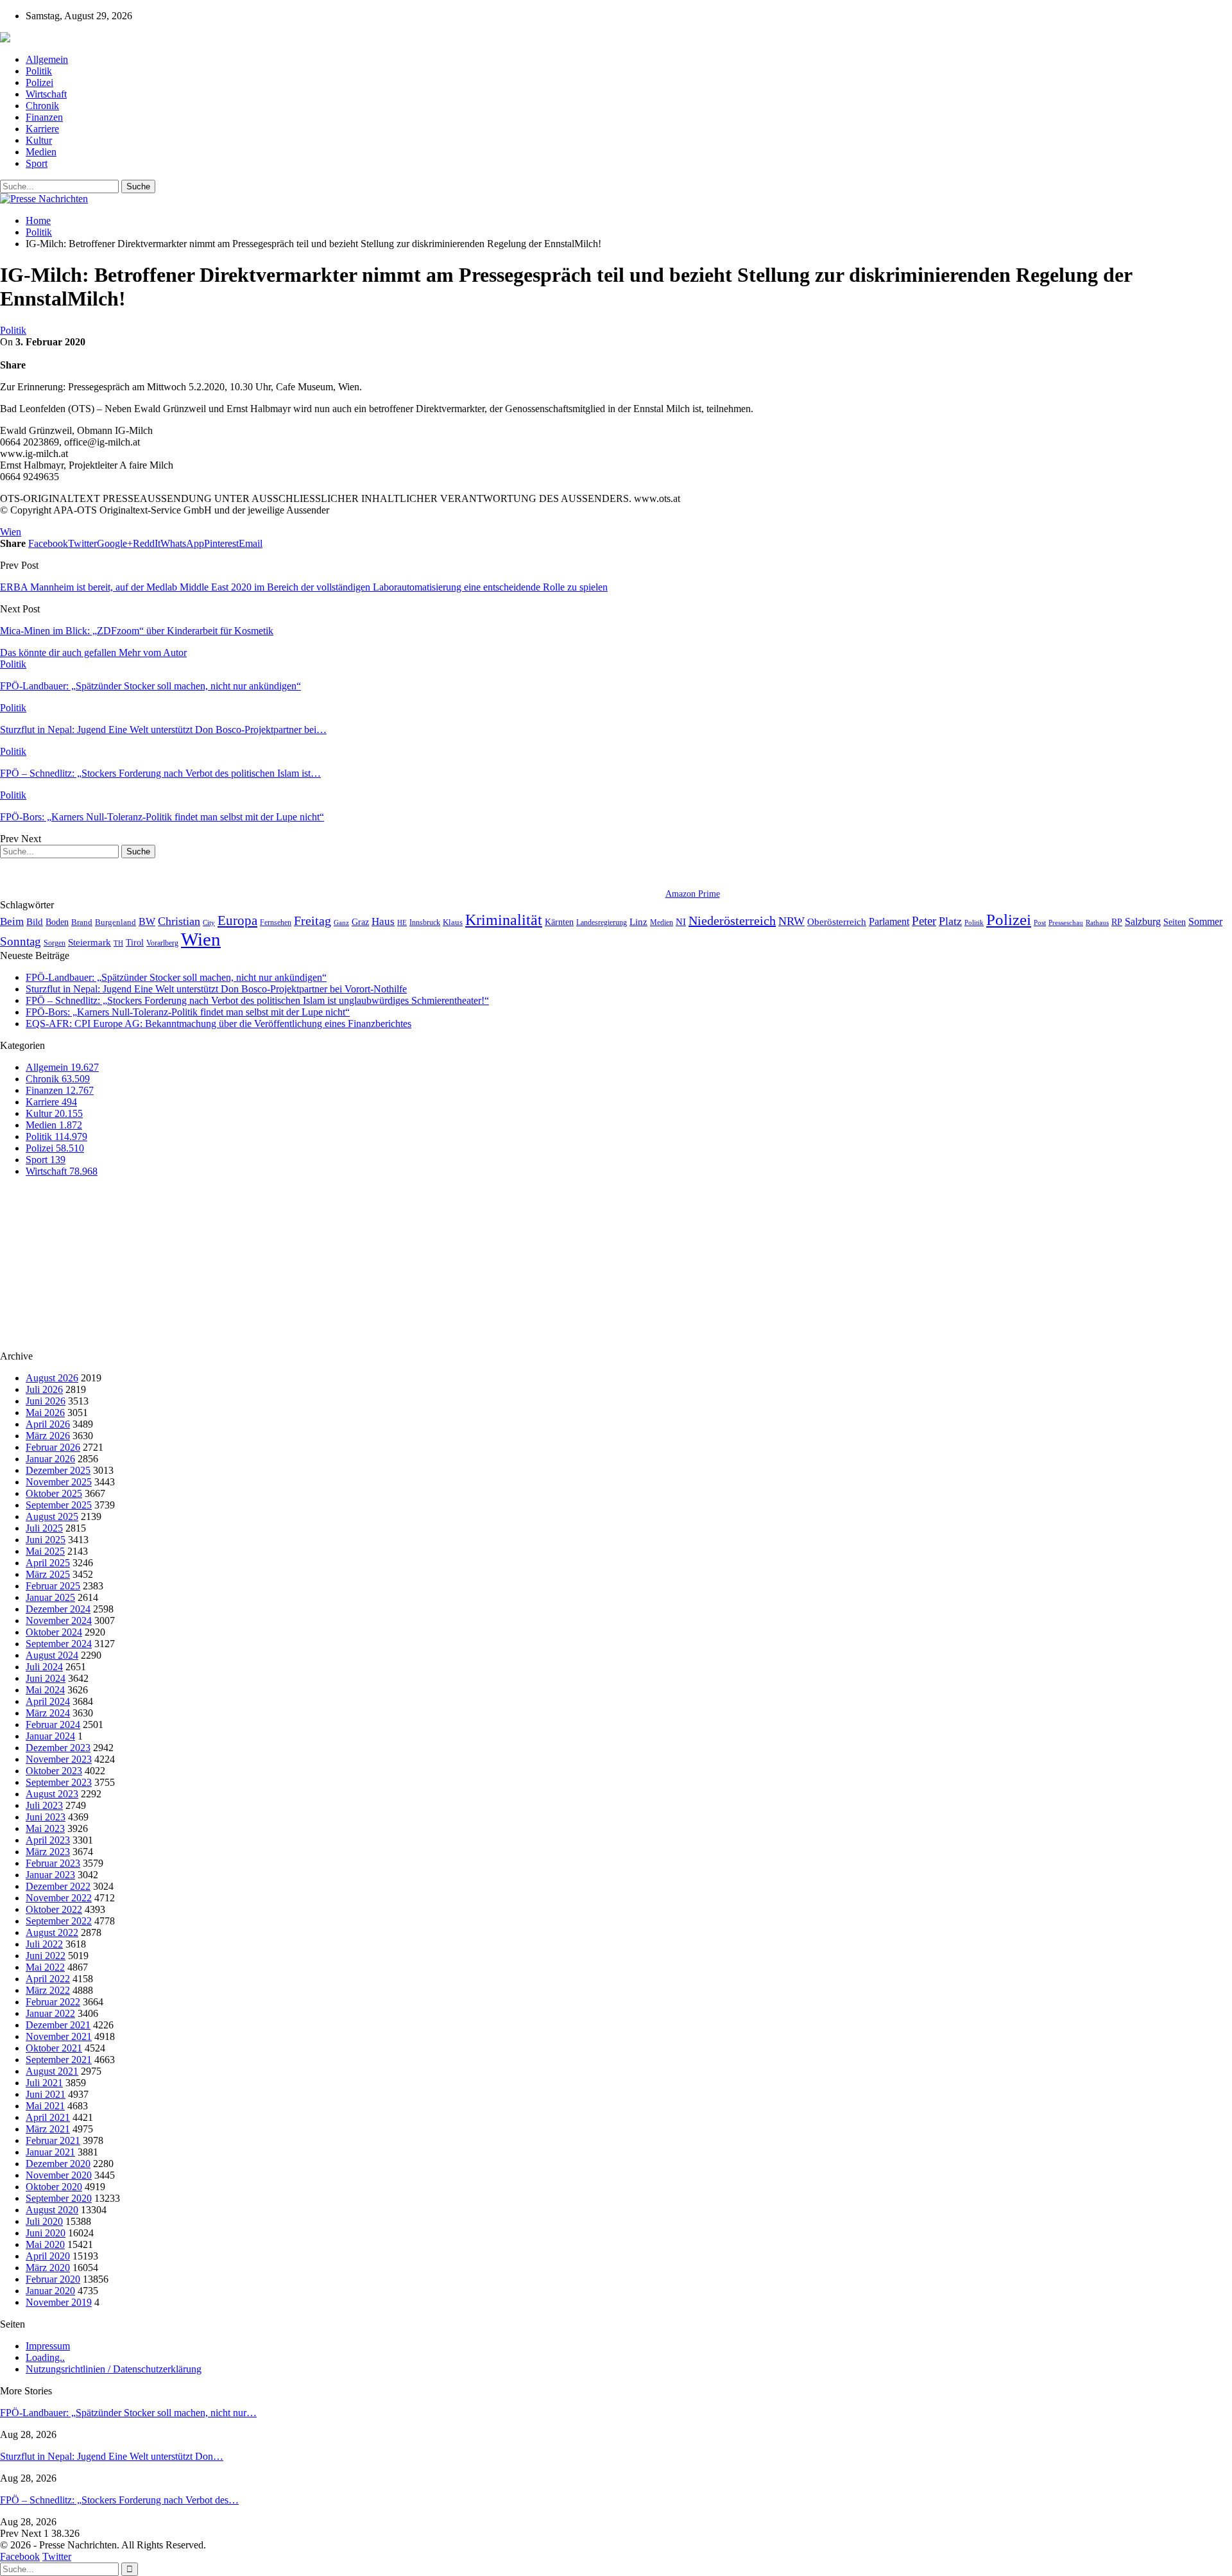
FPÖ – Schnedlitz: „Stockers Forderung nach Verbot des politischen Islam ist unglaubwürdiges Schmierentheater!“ (257, 1000)
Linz (638, 922)
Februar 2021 (53, 2140)
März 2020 (48, 2268)
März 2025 (48, 1574)
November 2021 (59, 2036)
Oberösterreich (837, 921)
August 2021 (52, 2071)
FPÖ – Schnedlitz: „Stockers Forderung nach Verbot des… (119, 2500)
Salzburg (1143, 921)
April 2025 (48, 1563)
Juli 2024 (44, 1667)
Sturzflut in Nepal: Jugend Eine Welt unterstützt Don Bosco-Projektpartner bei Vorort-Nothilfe (216, 989)
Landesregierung (602, 922)
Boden (57, 922)
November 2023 (59, 1759)
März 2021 (48, 2129)
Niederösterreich (732, 921)
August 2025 (52, 1517)
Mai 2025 (45, 1551)
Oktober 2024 (54, 1632)
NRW (791, 921)
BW (147, 921)
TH (118, 943)
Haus (383, 921)
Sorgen (55, 943)
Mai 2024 (45, 1690)
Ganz (341, 922)
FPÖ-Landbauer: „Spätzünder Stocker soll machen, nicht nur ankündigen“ (176, 977)
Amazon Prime (693, 894)
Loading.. (45, 2357)
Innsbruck (425, 922)
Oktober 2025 (54, 1493)
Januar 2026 (50, 1459)
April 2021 (48, 2117)
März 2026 (48, 1436)
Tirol (135, 942)
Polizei (39, 82)
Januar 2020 (50, 2291)
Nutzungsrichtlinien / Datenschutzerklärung (114, 2369)
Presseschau (1066, 922)
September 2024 (59, 1644)
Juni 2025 (46, 1540)
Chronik (42, 106)
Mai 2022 (45, 1967)
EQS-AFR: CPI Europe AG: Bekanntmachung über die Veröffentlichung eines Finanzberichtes (218, 1024)
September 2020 (59, 2198)
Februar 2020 (53, 2279)
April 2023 (48, 1840)
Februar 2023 (53, 1863)
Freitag (312, 921)
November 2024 (59, 1621)
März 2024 (48, 1713)
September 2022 (59, 1921)
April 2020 (48, 2256)
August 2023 (52, 1794)
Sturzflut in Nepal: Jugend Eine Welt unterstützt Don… (112, 2456)
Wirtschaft (46, 94)
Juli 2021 (44, 2083)
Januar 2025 (50, 1597)
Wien (11, 532)
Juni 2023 (46, 1817)
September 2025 (59, 1505)
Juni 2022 (46, 1956)
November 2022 (59, 1898)
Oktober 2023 (54, 1771)
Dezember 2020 (58, 2164)
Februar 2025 (53, 1586)
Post (1040, 923)
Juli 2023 (44, 1805)
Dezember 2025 (58, 1470)
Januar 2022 (50, 2013)
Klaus (453, 922)
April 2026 (48, 1424)
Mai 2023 (45, 1828)
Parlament (889, 921)
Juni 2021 (46, 2094)
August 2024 (52, 1655)
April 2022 (48, 1979)
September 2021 (59, 2060)
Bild (35, 922)
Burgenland (116, 922)
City (209, 922)
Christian (179, 921)
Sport (37, 163)
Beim (12, 921)
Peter (924, 921)
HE (402, 922)
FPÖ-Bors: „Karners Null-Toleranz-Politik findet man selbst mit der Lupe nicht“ (188, 1012)
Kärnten (559, 922)
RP (1117, 922)
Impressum (48, 2346)
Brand (82, 922)
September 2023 (59, 1782)
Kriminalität (504, 920)
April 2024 (48, 1701)
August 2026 (52, 1378)
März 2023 (48, 1852)
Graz (360, 922)
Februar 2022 (53, 2002)
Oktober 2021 (54, 2048)
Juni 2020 (46, 2233)
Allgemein (47, 59)
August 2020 (52, 2210)
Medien (41, 152)
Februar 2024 (53, 1725)
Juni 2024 (46, 1678)
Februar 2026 (53, 1447)
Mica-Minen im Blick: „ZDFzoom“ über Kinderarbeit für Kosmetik (137, 631)
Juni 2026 (46, 1401)
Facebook (20, 2556)
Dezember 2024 (58, 1609)
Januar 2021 (50, 2152)
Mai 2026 (45, 1413)
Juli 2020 (44, 2221)
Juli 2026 (44, 1389)
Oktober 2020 (54, 2187)
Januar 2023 (50, 1875)
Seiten (1175, 922)
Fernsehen (276, 922)
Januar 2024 (50, 1736)
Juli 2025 (44, 1528)
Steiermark (90, 942)
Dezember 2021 (58, 2025)
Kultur (39, 140)
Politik (39, 71)
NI (681, 921)
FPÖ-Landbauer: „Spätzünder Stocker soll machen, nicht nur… (128, 2413)
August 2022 (52, 1932)
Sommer (1205, 921)
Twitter (57, 2556)
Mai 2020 (45, 2244)
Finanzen (44, 117)
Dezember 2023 (58, 1748)
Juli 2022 (44, 1944)
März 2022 (48, 1990)
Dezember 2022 (58, 1886)
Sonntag (21, 941)
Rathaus (1097, 923)
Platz (950, 921)
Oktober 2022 (54, 1909)
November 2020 (59, 2175)
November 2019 (59, 2302)
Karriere (42, 129)
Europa (237, 921)
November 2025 (59, 1482)
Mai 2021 (45, 2106)
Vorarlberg (162, 943)
